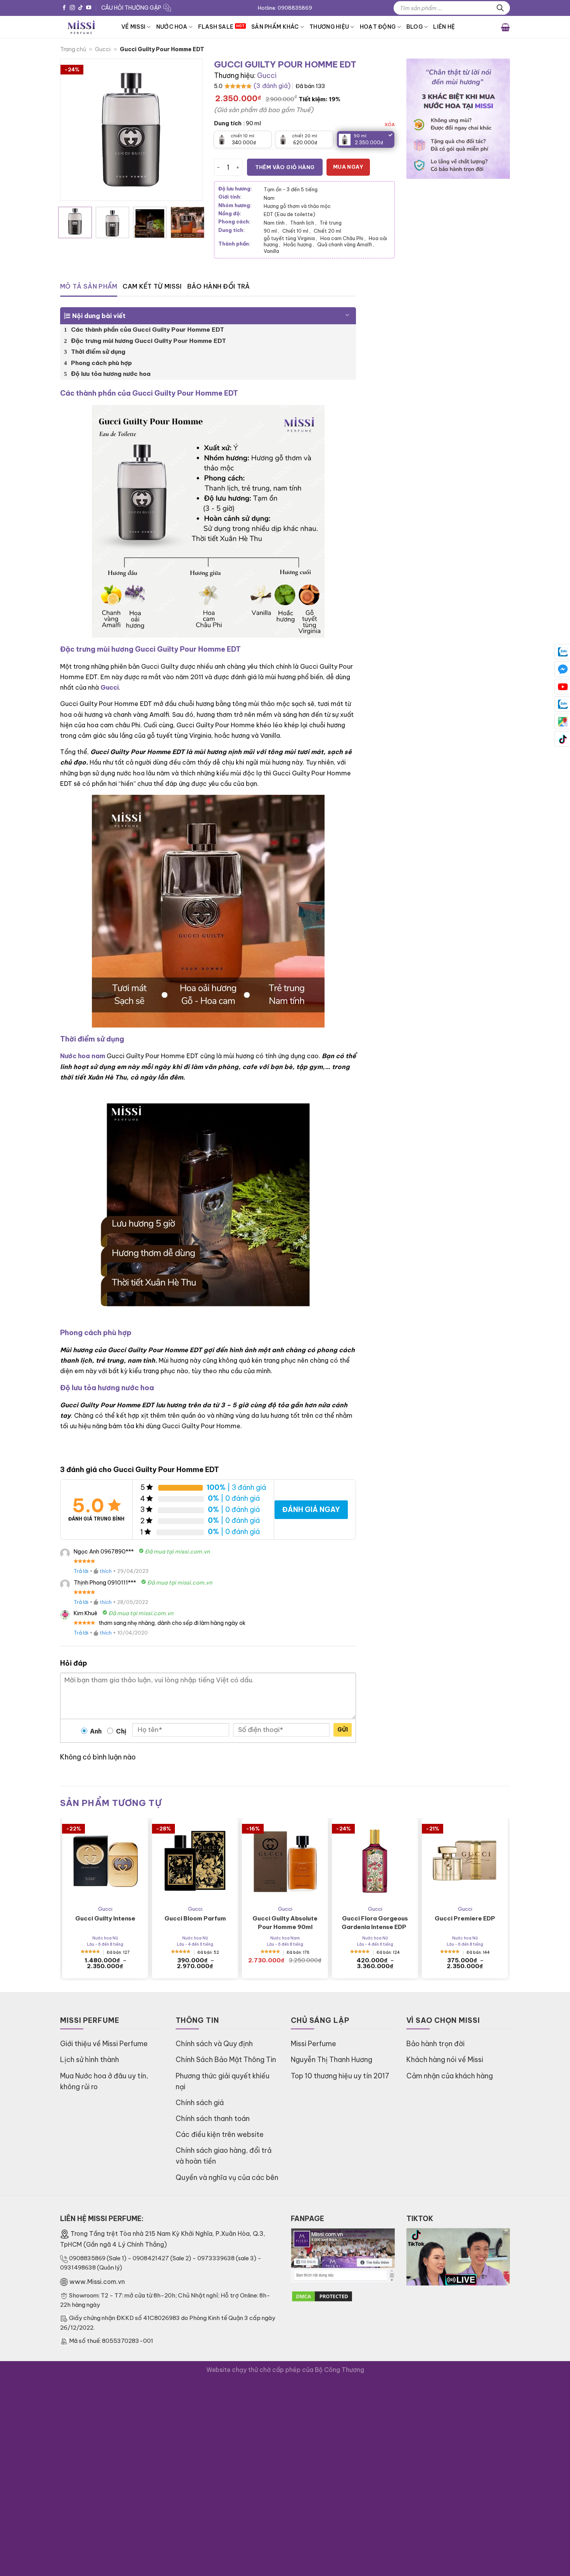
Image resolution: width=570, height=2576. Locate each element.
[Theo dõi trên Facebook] (64, 8)
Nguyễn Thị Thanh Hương (332, 2060)
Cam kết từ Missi (152, 286)
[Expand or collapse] (347, 312)
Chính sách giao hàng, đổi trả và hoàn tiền (224, 2156)
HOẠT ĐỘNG (378, 27)
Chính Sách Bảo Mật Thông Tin (226, 2060)
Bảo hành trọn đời (435, 2044)
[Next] (189, 130)
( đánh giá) (272, 86)
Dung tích (228, 124)
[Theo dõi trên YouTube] (89, 8)
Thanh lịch (303, 223)
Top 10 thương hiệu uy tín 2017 (340, 2076)
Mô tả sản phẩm (89, 286)
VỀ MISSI (133, 27)
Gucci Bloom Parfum (195, 1918)
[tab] (89, 287)
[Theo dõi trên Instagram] (72, 8)
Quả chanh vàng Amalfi (346, 244)
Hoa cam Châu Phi (343, 238)
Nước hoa (172, 27)
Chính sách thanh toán (213, 2118)
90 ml (271, 231)
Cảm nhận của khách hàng (450, 2076)
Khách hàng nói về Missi (445, 2060)
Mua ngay (348, 167)
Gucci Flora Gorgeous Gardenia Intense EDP (375, 1923)
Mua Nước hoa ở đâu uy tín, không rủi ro (104, 2081)
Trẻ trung (331, 223)
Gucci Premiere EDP (465, 1918)
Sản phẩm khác (275, 27)
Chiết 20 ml (327, 231)
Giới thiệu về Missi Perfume (104, 2044)
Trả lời (81, 1571)
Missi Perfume (313, 2044)
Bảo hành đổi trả (219, 286)
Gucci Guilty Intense (105, 1918)
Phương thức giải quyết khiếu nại (223, 2081)
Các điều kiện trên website (220, 2134)
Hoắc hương (299, 244)
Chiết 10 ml (296, 231)
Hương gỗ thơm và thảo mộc (297, 206)
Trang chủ (73, 49)
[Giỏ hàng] (505, 27)
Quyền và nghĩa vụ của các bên (227, 2177)
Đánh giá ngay (311, 1509)
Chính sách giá (200, 2103)
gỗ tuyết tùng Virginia (290, 238)
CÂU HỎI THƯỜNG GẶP (131, 8)
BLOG (415, 27)
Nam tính (275, 223)
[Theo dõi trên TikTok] (80, 8)
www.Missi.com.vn (97, 2282)
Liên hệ (444, 27)
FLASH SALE (216, 27)
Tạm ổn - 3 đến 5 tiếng (291, 189)
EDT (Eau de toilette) (289, 214)
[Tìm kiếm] (500, 8)
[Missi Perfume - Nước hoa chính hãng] (85, 27)
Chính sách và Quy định (214, 2044)
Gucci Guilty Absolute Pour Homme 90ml (285, 1923)
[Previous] (73, 130)
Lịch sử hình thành (90, 2060)
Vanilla (271, 251)
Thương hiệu (329, 27)
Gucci (103, 49)
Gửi (343, 1730)
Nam (269, 198)
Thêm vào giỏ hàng (285, 167)
